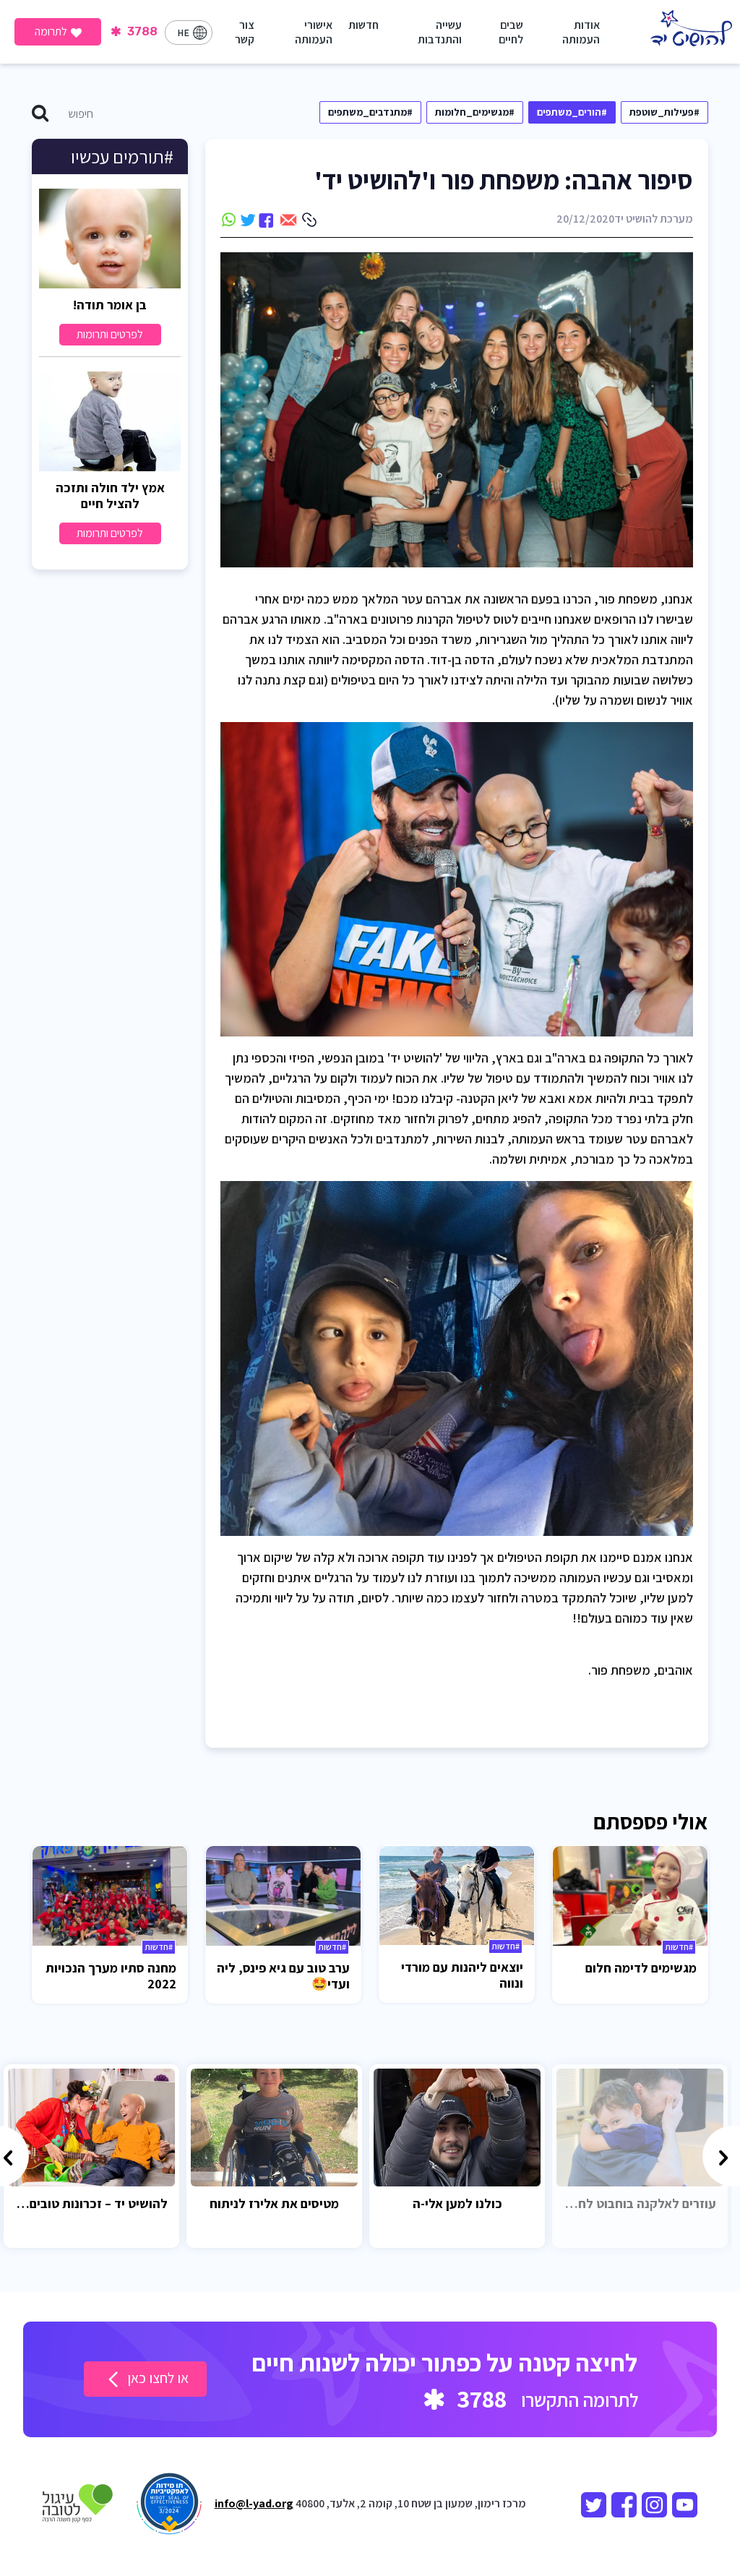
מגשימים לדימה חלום (641, 1968)
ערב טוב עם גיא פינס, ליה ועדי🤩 (283, 1976)
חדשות (363, 25)
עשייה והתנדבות (440, 32)
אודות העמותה (581, 32)
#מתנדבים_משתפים (370, 112)
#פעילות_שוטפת (664, 112)
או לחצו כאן (156, 2378)
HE (183, 33)
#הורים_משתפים (572, 112)
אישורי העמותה (314, 32)
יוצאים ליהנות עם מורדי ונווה (462, 1975)
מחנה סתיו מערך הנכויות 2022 (111, 1976)
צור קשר (245, 32)
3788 (141, 31)
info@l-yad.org (254, 2503)
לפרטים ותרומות (110, 334)
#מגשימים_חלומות (475, 112)
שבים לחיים (511, 32)
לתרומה (51, 31)
